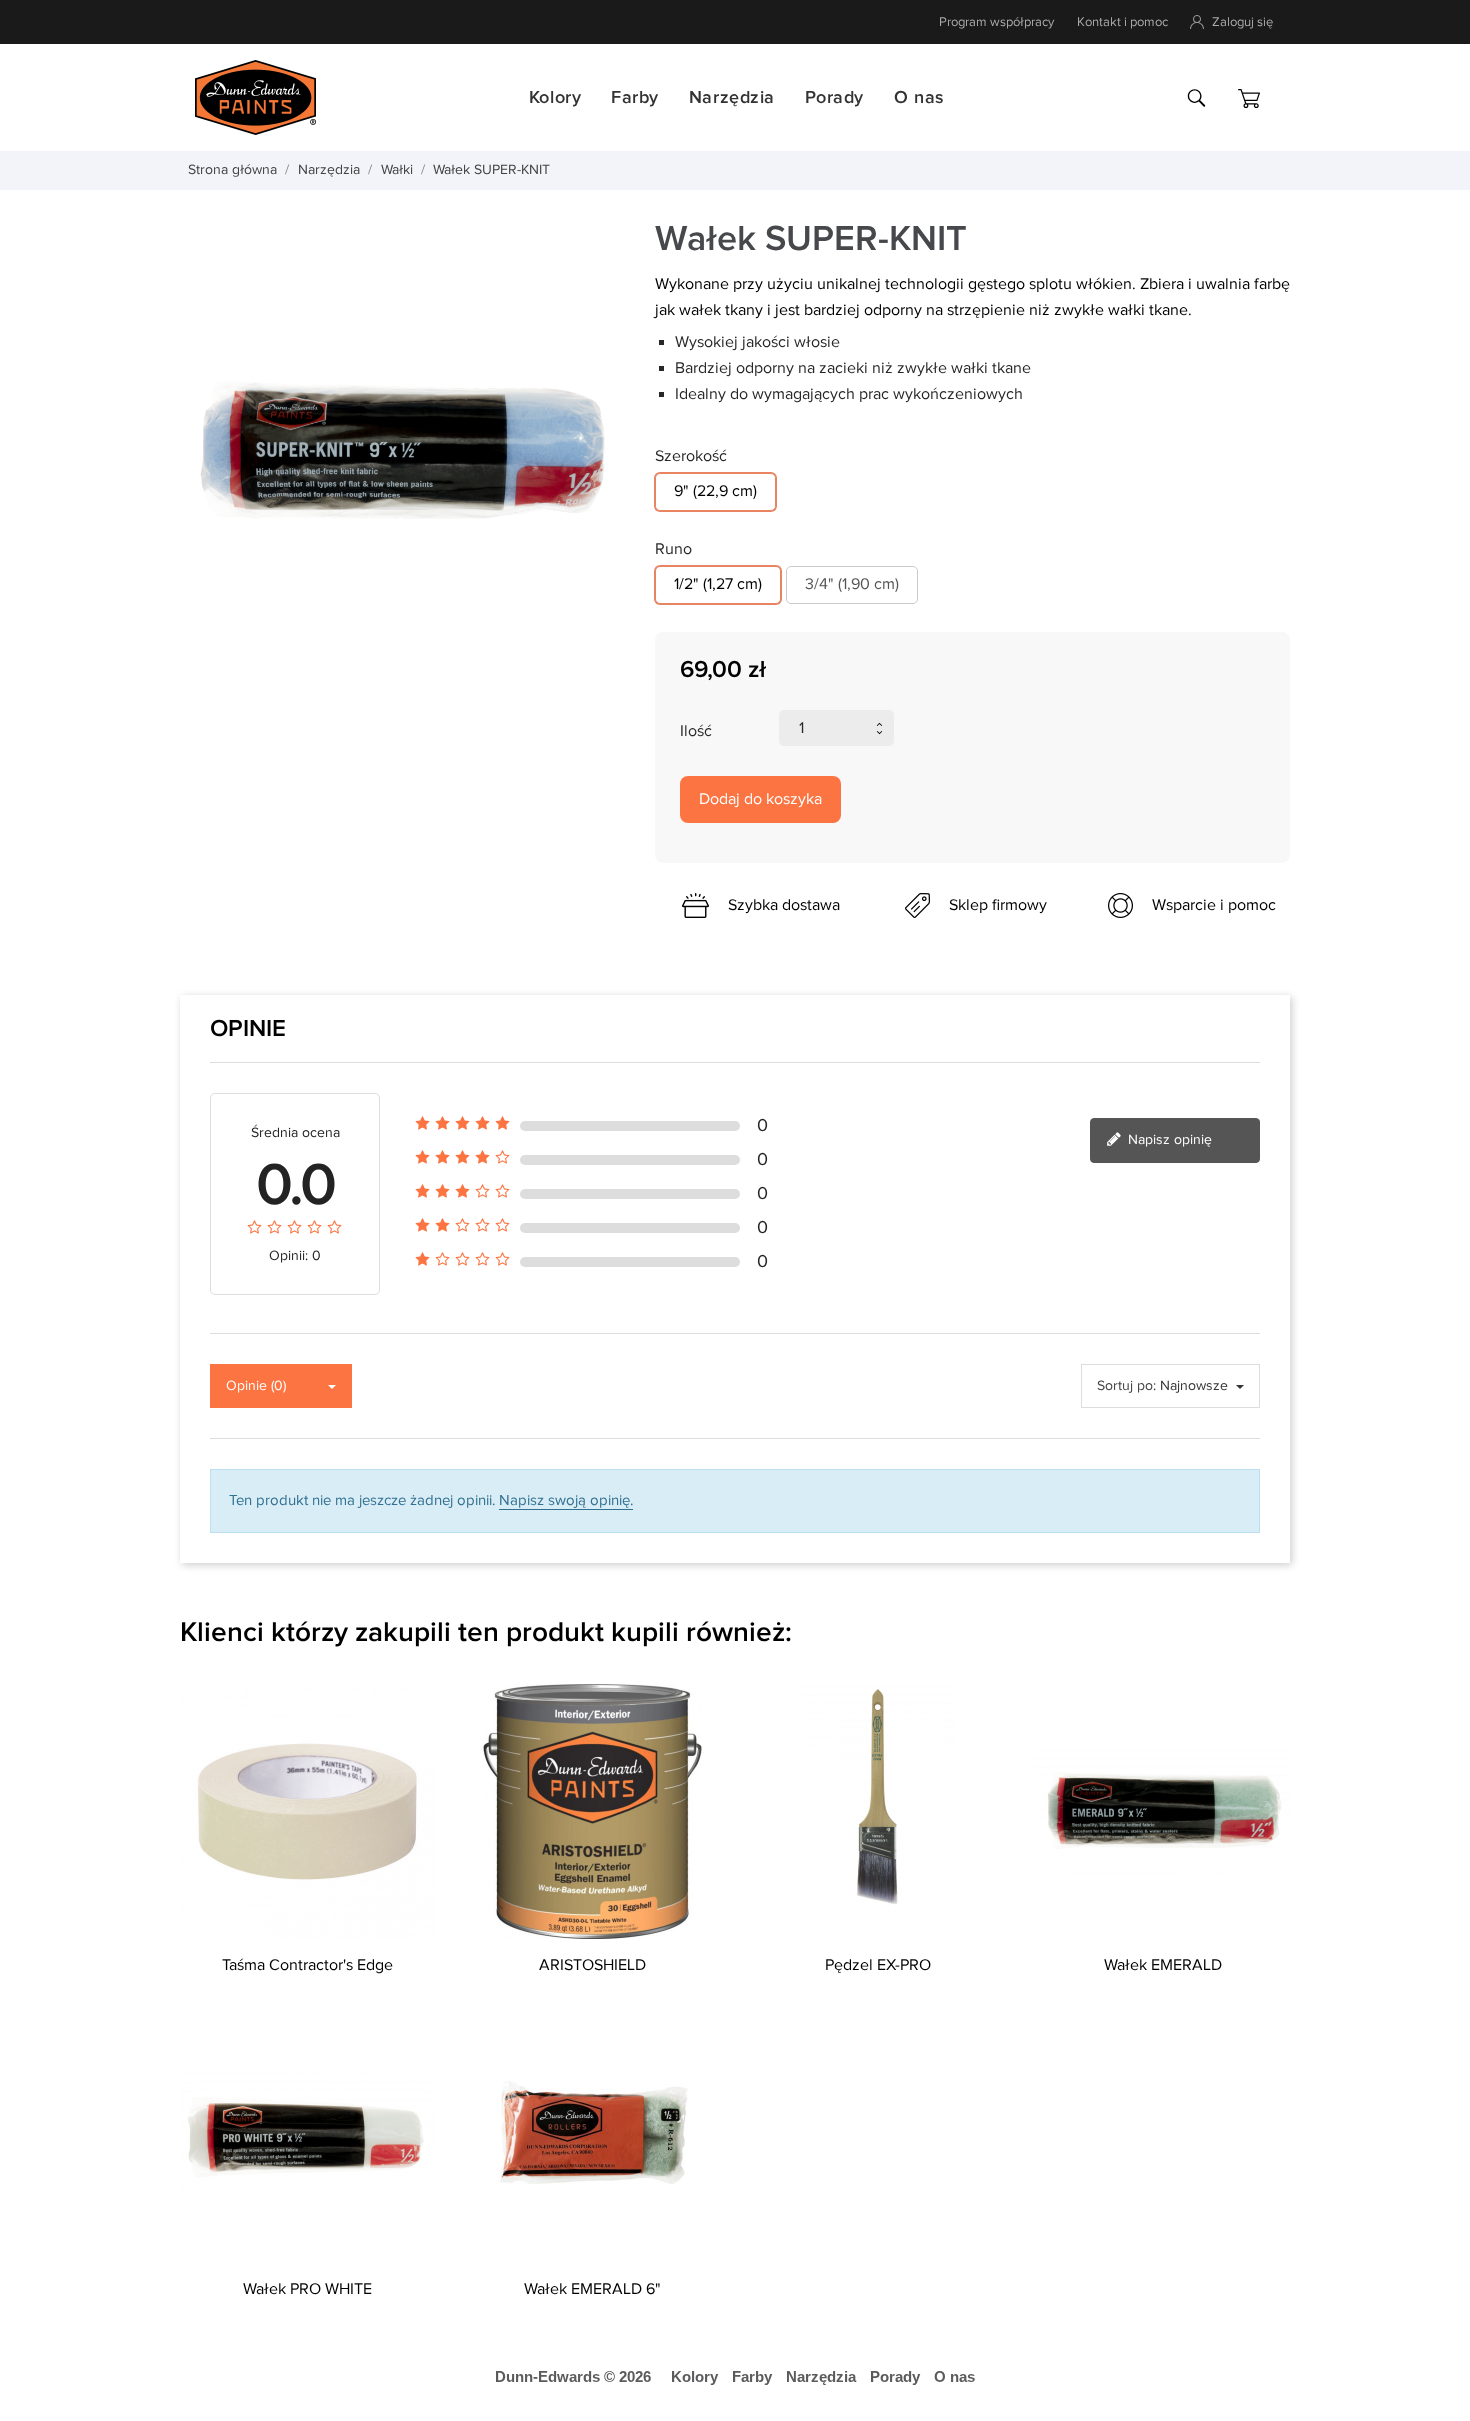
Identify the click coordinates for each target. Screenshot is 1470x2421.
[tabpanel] (402, 450)
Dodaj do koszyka (760, 799)
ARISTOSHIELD (592, 1965)
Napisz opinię (1168, 1140)
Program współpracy (996, 22)
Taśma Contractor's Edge (307, 1965)
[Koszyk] (1249, 98)
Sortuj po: (1126, 1386)
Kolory (555, 97)
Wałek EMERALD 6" (592, 2289)
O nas (919, 97)
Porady (834, 97)
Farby (635, 97)
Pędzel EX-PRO (878, 1965)
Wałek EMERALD (1163, 1965)
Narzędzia (732, 97)
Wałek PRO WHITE (307, 2289)
